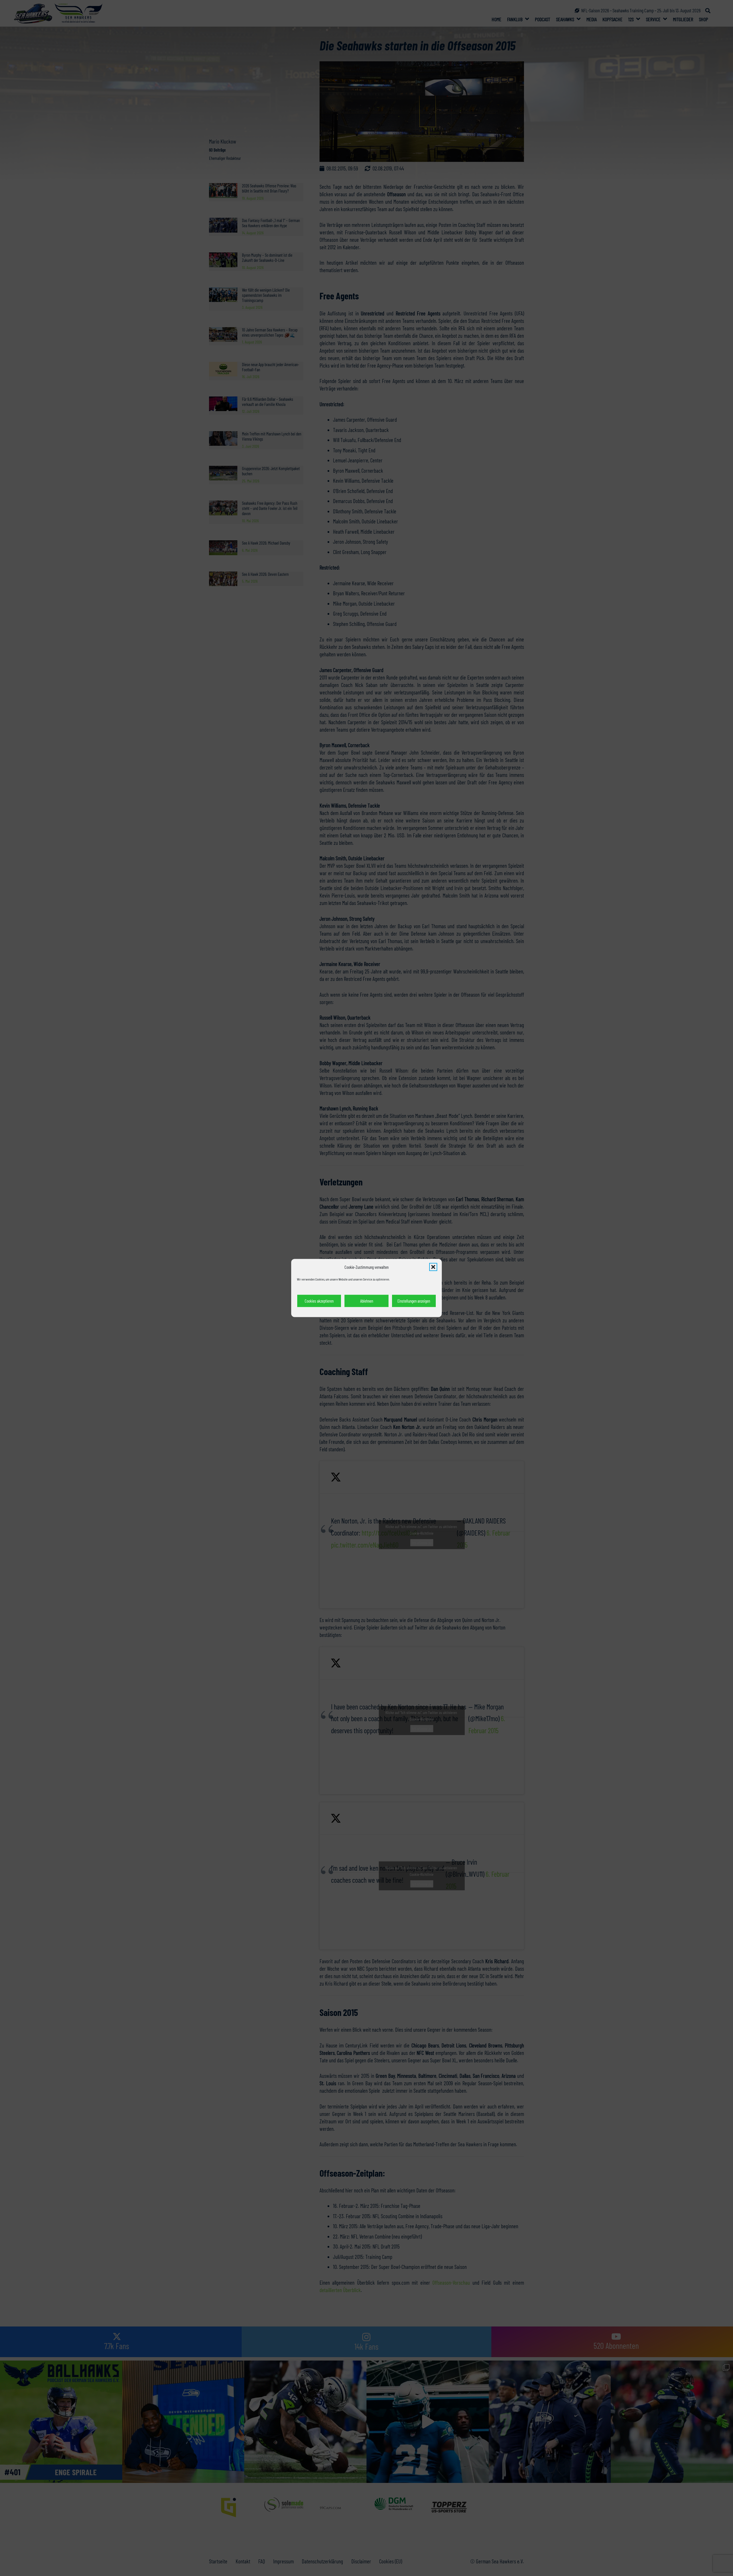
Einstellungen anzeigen (414, 1301)
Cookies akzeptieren (319, 1301)
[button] (433, 1267)
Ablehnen (367, 1301)
